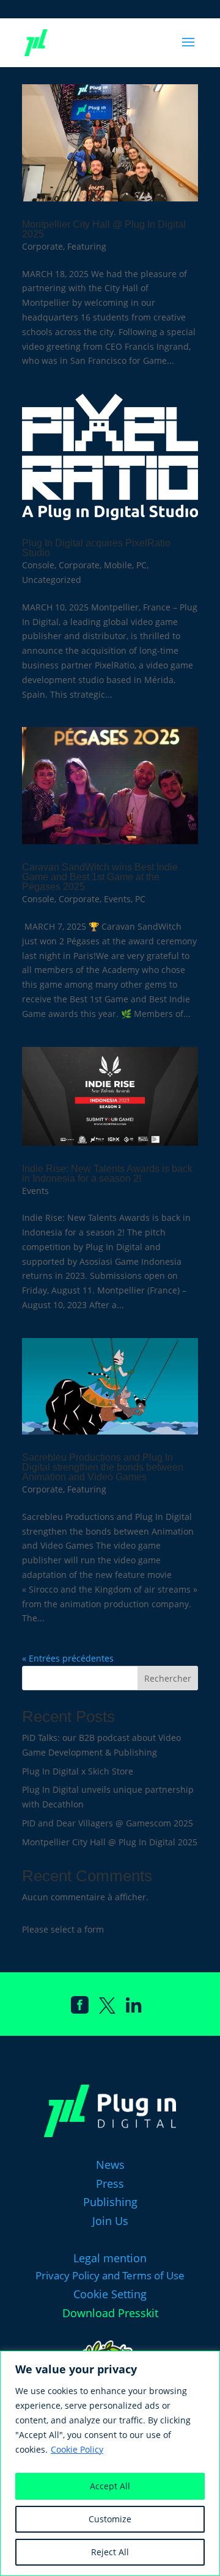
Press (110, 2183)
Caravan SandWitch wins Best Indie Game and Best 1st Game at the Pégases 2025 (100, 877)
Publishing (110, 2202)
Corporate (42, 246)
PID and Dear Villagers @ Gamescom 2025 (108, 1823)
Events (117, 899)
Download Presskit (110, 2313)
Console (38, 565)
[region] (110, 2463)
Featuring (87, 246)
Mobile (118, 565)
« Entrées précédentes (68, 1658)
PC (141, 565)
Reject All (110, 2552)
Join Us (110, 2221)
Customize (110, 2519)
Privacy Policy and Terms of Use (110, 2275)
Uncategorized (52, 580)
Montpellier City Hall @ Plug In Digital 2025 (104, 229)
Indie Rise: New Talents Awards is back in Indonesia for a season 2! (107, 1174)
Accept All (110, 2486)
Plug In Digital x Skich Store (78, 1771)
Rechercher (168, 1678)
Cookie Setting (110, 2294)
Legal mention (110, 2258)
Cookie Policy (77, 2449)
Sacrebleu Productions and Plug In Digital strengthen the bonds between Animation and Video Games (103, 1467)
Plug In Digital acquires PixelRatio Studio (96, 548)
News (110, 2165)
